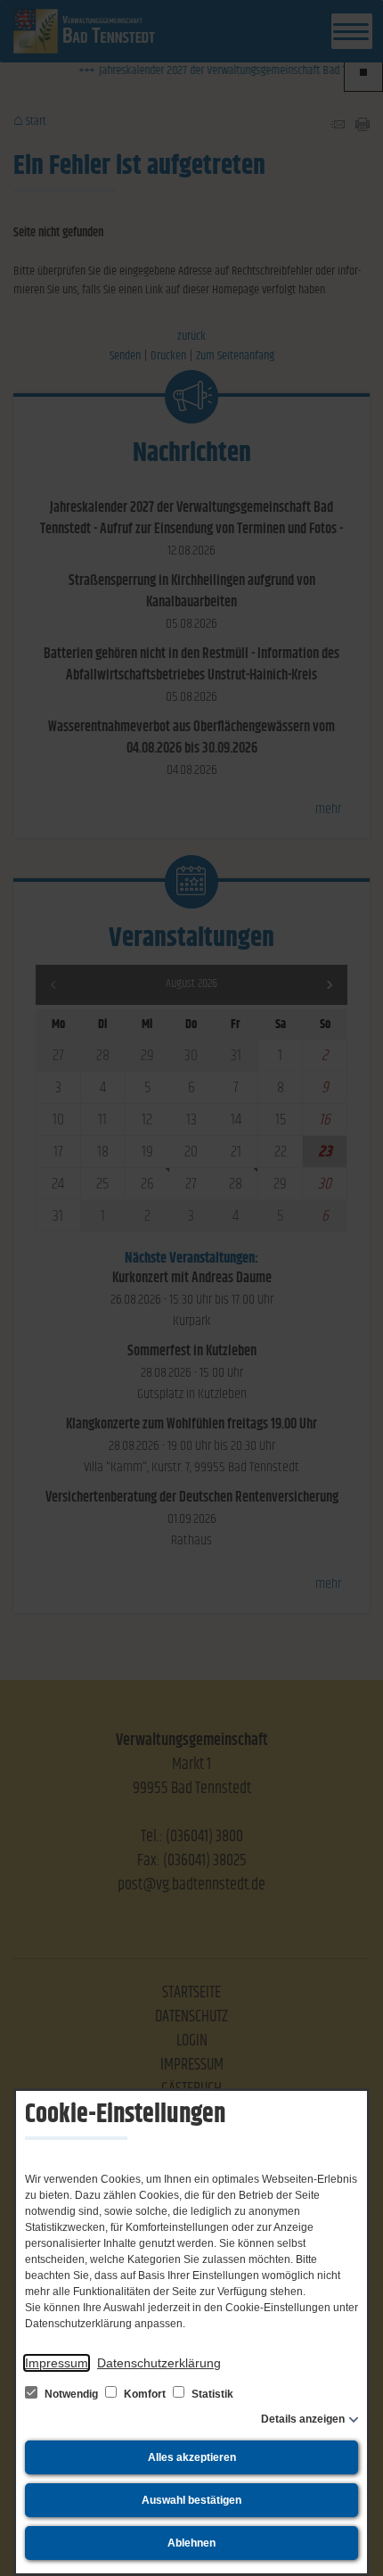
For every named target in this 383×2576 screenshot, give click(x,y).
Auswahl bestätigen (191, 2500)
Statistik (211, 2394)
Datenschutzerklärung (159, 2363)
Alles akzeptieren (192, 2457)
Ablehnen (191, 2543)
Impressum (57, 2363)
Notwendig (71, 2394)
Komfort (145, 2394)
